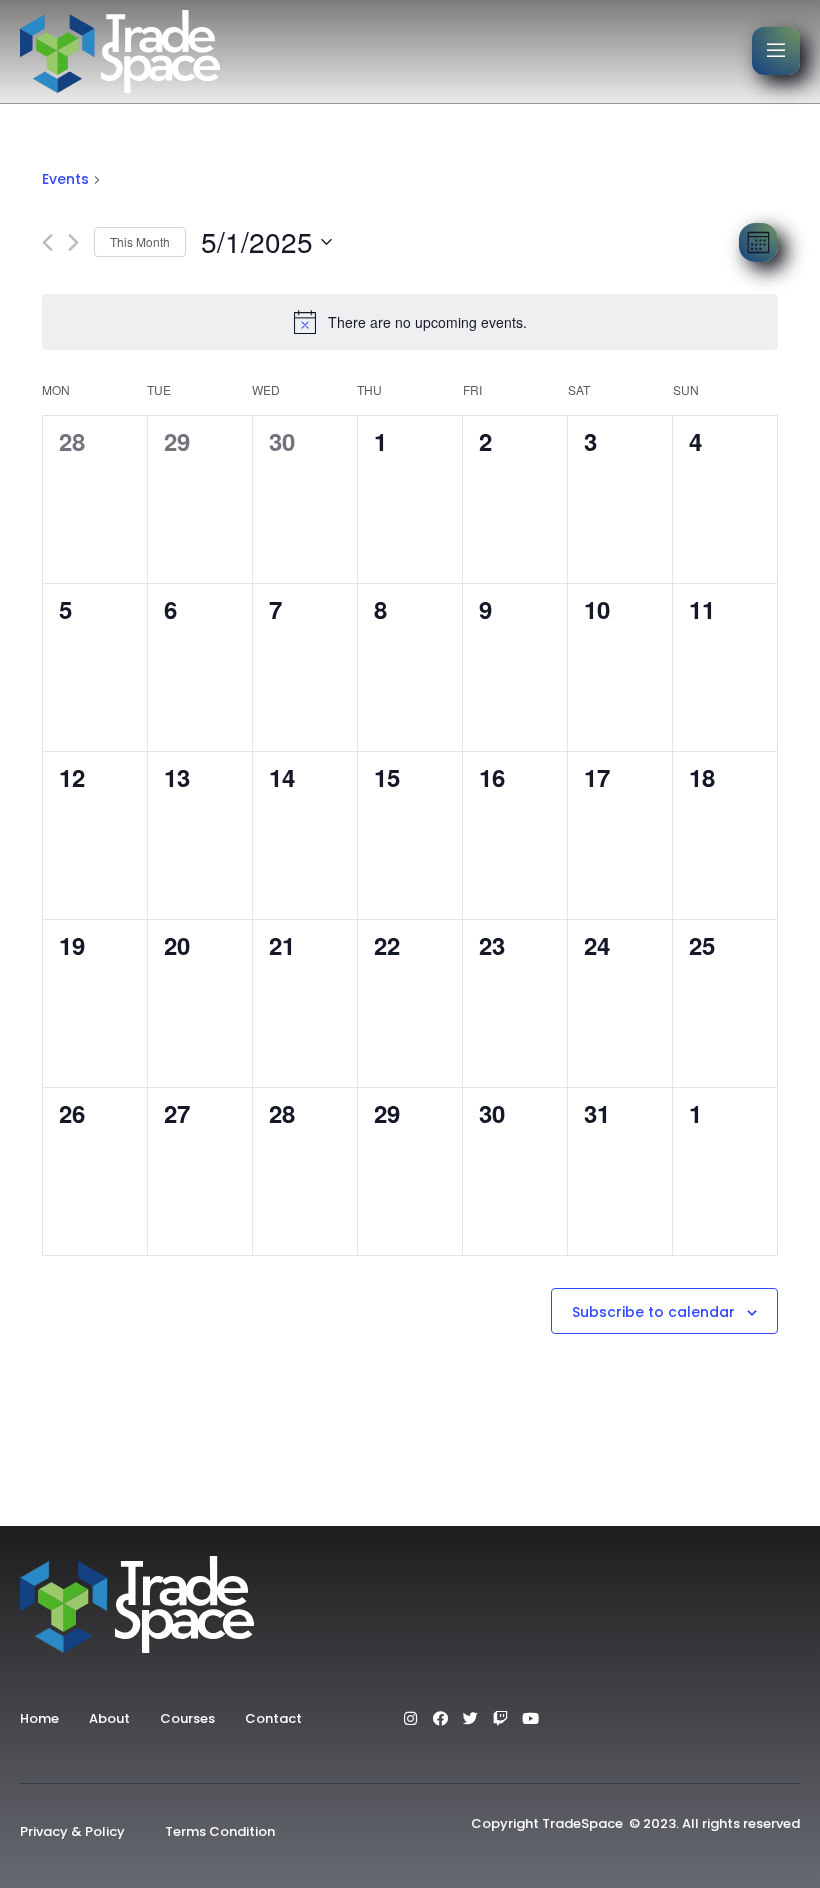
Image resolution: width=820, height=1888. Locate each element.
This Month (140, 241)
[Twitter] (470, 1718)
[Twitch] (500, 1718)
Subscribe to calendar (653, 1312)
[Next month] (73, 242)
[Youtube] (530, 1718)
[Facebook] (440, 1718)
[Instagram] (410, 1718)
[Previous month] (47, 242)
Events (65, 179)
